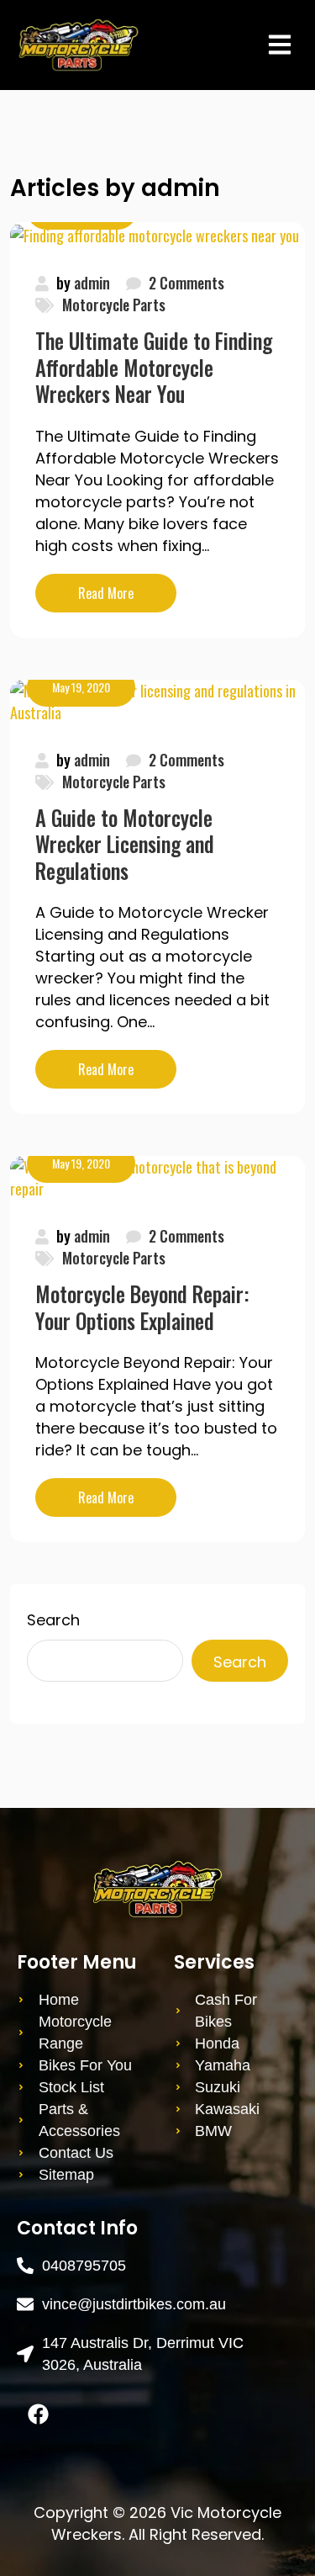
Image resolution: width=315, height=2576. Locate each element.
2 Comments (186, 283)
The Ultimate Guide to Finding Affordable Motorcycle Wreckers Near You (154, 367)
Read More (127, 588)
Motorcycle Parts (114, 305)
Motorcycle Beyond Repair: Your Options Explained (142, 1307)
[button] (279, 44)
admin (92, 283)
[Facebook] (38, 2414)
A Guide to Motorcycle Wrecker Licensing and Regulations (125, 844)
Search (53, 1620)
